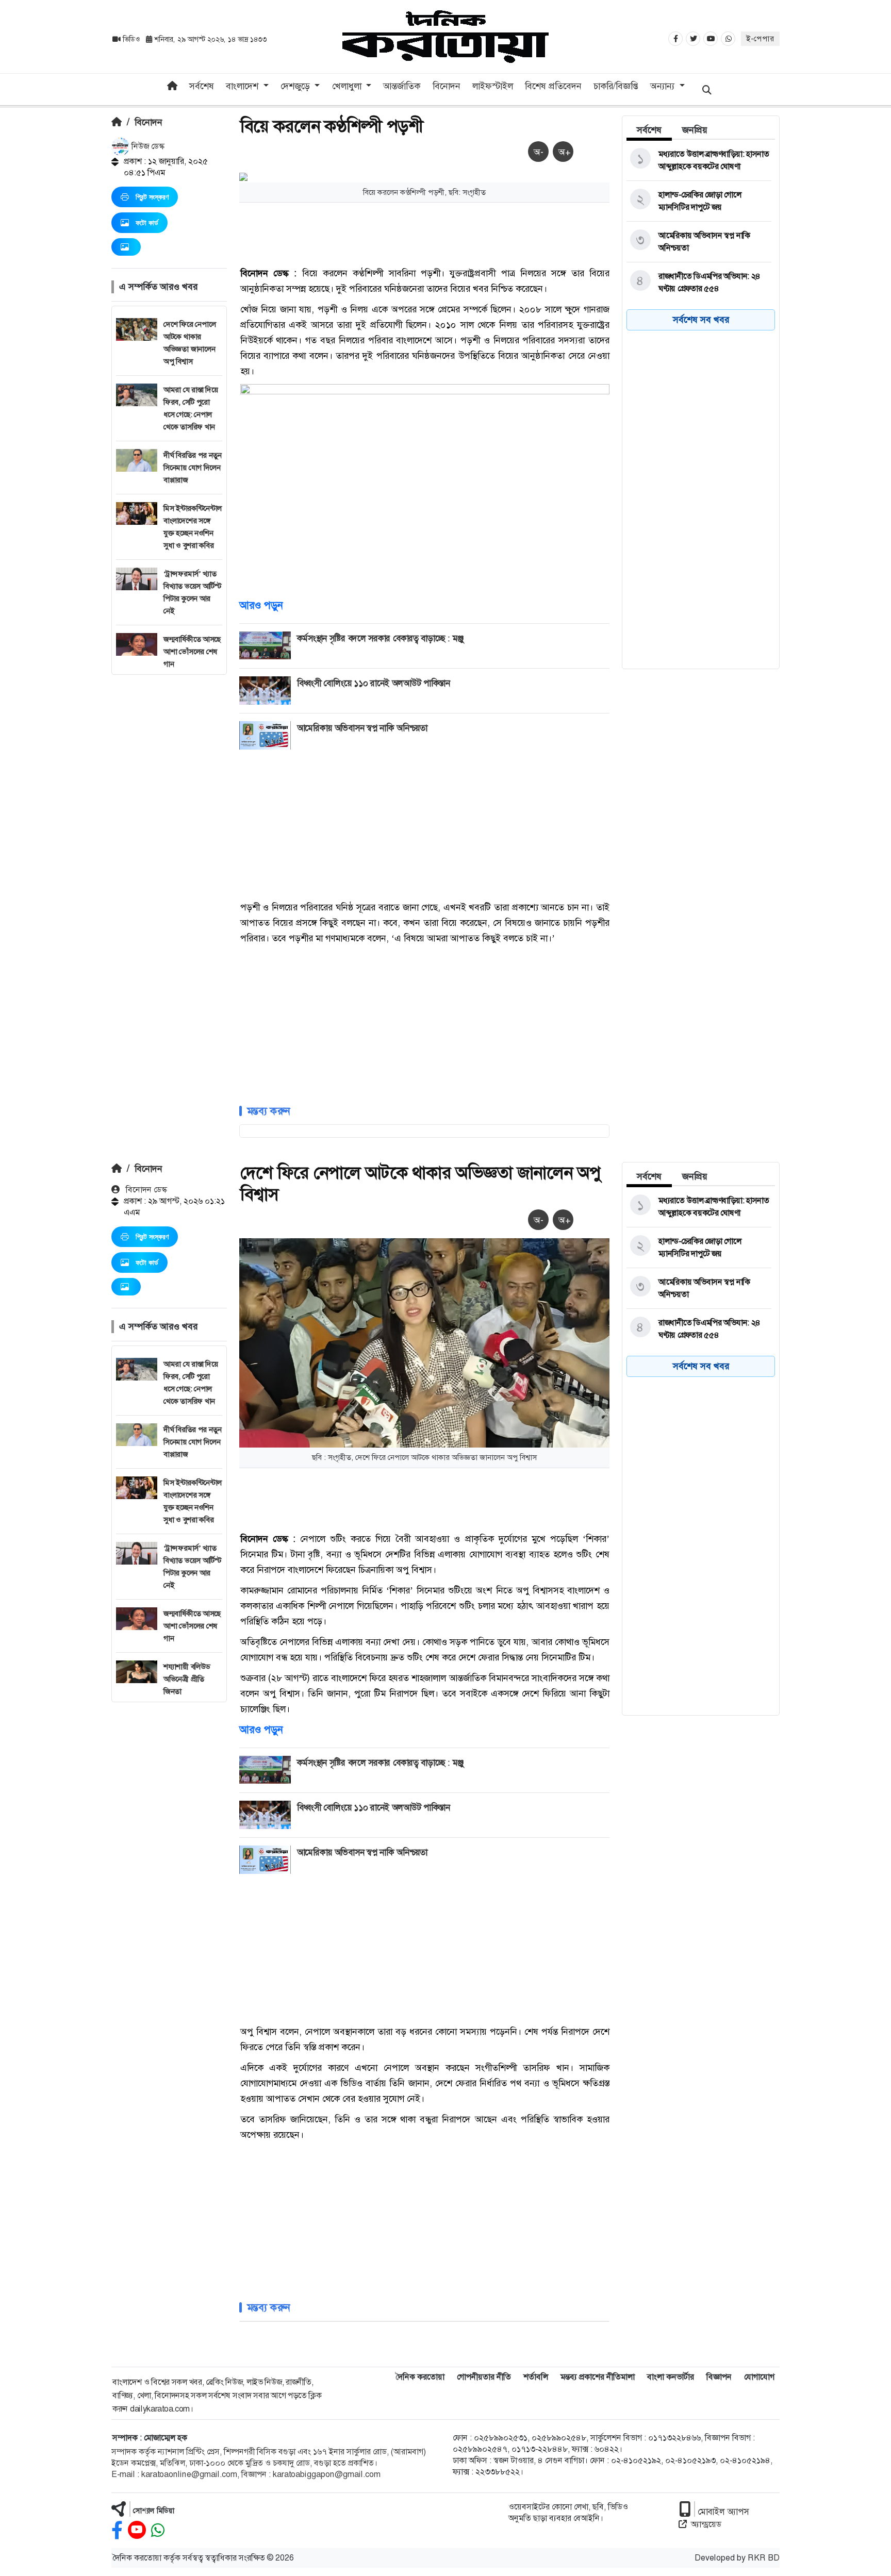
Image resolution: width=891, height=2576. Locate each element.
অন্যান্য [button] (664, 86)
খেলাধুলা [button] (348, 86)
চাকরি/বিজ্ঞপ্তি (616, 86)
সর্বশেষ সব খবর (701, 320)
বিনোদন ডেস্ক (145, 1190)
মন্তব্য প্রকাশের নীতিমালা (598, 2377)
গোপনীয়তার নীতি (484, 2377)
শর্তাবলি (536, 2377)
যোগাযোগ (759, 2377)
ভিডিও (131, 39)
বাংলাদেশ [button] (243, 86)
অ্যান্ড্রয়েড (706, 2524)
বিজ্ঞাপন (719, 2377)
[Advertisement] (169, 829)
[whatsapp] (158, 2530)
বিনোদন (447, 86)
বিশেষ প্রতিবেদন (553, 86)
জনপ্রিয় (695, 130)
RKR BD (764, 2558)
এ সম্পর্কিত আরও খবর (158, 287)
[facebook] (117, 2530)
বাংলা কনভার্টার (671, 2377)
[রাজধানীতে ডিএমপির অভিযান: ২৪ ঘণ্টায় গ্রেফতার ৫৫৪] (699, 282)
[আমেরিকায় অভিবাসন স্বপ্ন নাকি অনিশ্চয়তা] (699, 242)
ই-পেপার (760, 39)
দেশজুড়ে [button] (296, 86)
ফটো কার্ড (147, 223)
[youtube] (137, 2530)
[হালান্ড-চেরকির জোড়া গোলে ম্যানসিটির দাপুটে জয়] (699, 201)
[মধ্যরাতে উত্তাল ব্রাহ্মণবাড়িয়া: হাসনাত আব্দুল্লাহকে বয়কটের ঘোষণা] (699, 160)
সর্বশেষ (202, 86)
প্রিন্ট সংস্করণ (152, 197)
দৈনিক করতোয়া (420, 2377)
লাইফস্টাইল (493, 86)
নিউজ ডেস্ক (147, 146)
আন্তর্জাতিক (402, 86)
